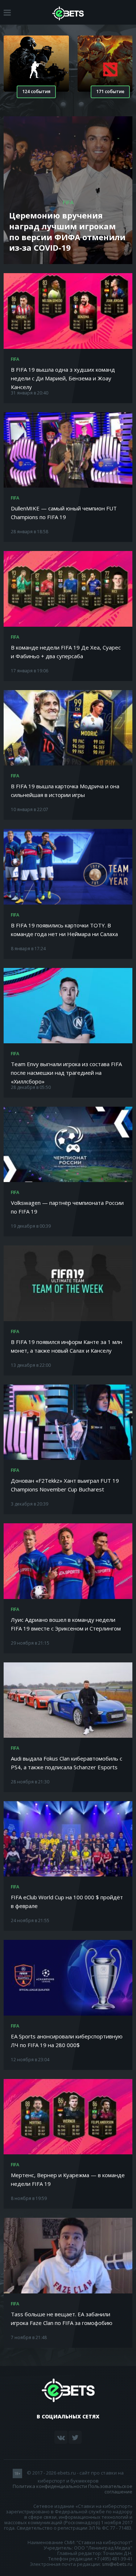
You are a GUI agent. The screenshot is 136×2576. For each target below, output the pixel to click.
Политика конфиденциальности (50, 2486)
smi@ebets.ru (117, 2564)
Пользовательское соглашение (110, 2489)
